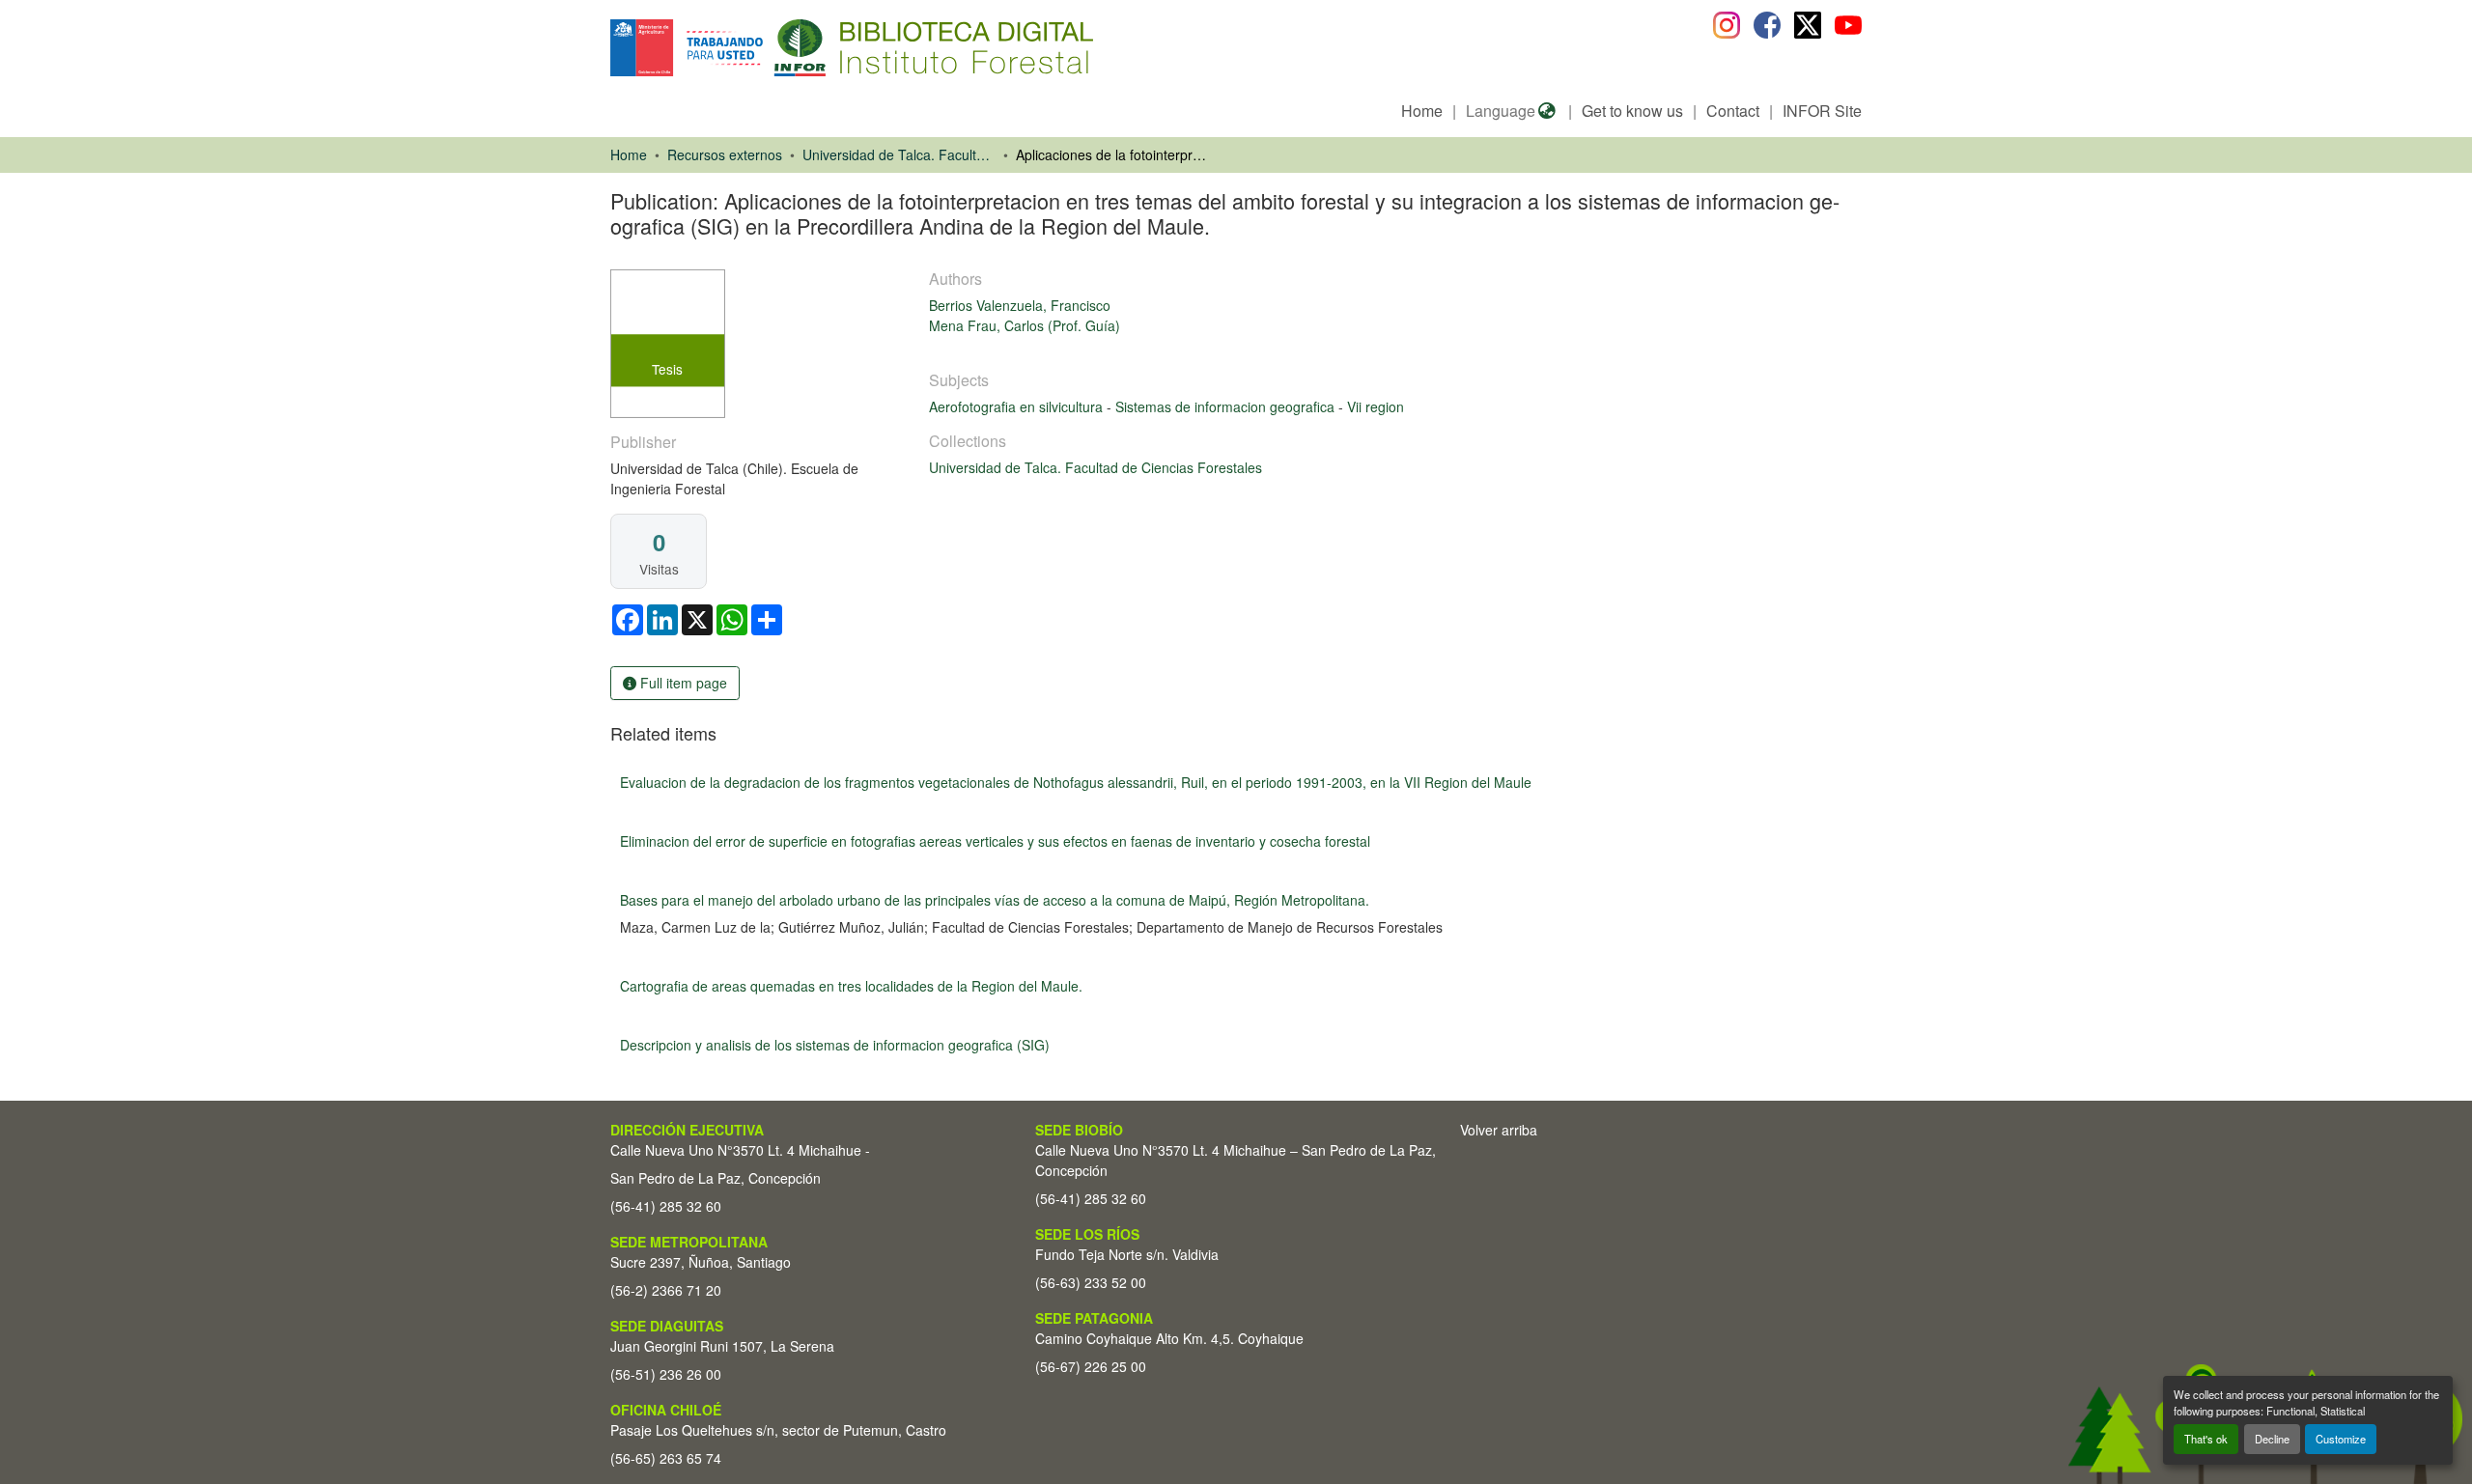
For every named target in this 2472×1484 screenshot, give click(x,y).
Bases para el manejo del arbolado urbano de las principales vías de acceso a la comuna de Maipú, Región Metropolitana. (995, 900)
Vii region (1376, 406)
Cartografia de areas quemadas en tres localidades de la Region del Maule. (851, 986)
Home (1422, 111)
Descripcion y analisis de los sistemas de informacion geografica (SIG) (835, 1045)
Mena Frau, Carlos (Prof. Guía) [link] (1025, 325)
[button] (768, 48)
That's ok (2206, 1439)
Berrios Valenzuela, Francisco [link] (1020, 305)
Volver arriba (1499, 1130)
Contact (1733, 111)
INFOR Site (1822, 111)
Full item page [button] (682, 683)
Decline (2272, 1439)
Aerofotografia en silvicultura (1018, 406)
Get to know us (1632, 111)
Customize (2341, 1439)
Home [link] (629, 154)
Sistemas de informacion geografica (1227, 406)
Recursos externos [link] (725, 154)
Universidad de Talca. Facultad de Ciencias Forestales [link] (899, 154)
